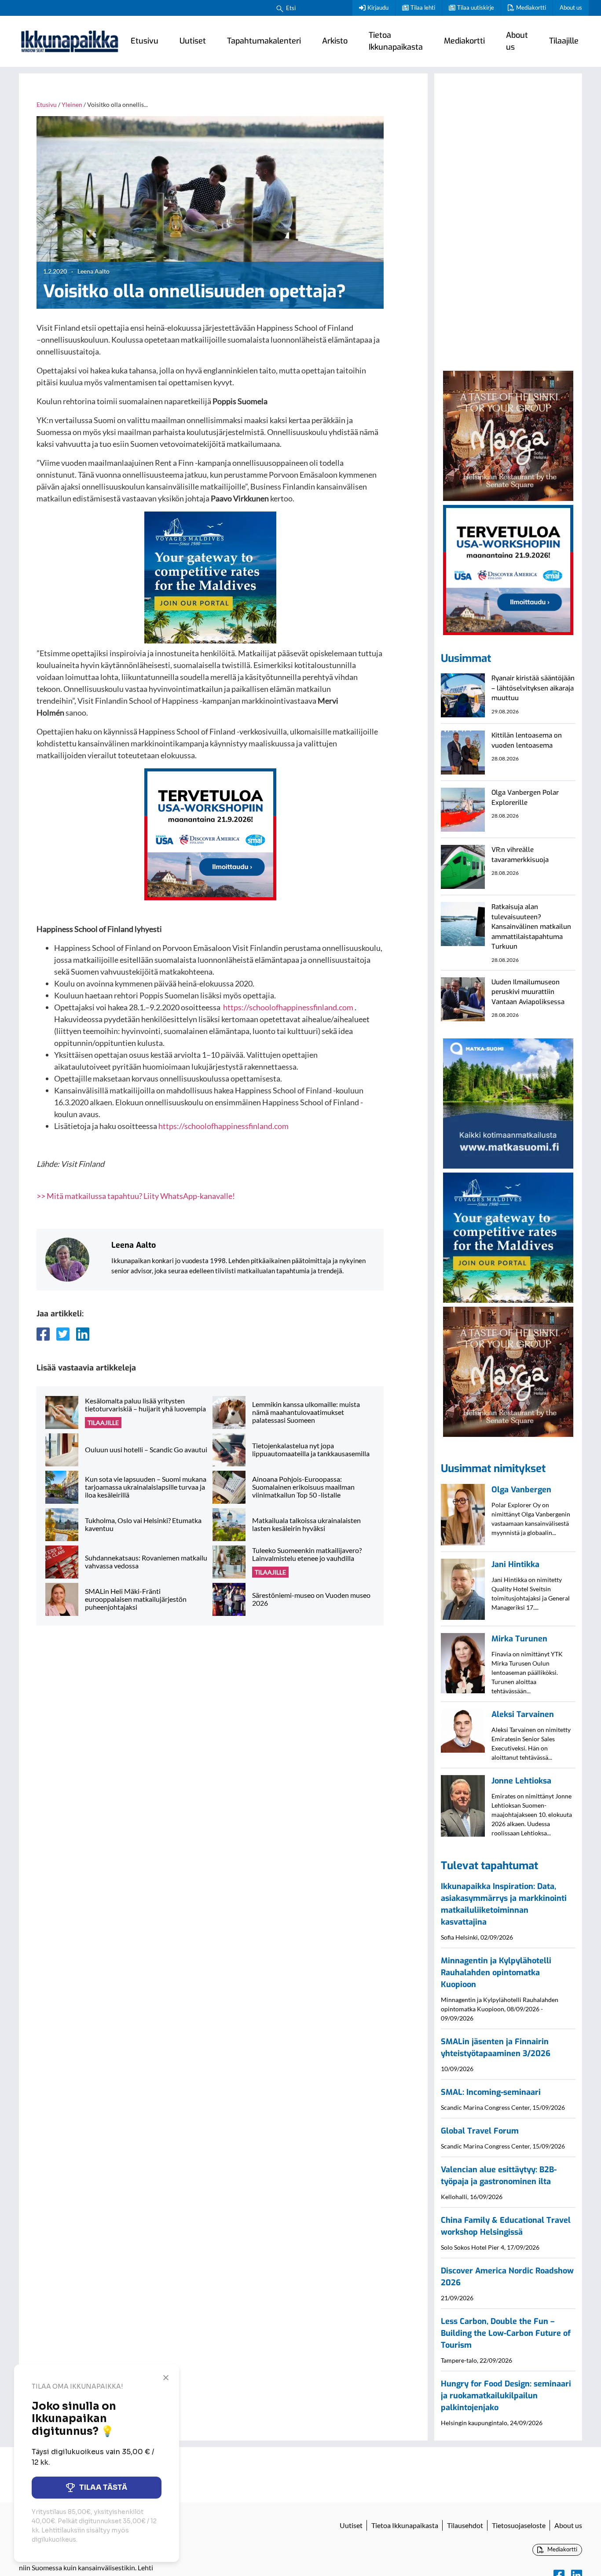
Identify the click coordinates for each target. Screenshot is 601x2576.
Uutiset (193, 41)
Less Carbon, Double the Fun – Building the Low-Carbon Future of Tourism (506, 2333)
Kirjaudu (378, 7)
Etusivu (145, 41)
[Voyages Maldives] (210, 577)
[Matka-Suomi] (508, 1102)
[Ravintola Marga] (508, 435)
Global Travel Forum (480, 2131)
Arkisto (335, 41)
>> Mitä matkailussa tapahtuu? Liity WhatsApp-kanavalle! (136, 1196)
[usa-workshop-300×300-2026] (210, 833)
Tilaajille (564, 41)
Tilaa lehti (423, 7)
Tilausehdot (465, 2525)
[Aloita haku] (280, 8)
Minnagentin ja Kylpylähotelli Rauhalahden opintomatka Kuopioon (496, 1973)
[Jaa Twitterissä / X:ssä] (63, 1334)
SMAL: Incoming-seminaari (491, 2092)
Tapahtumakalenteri (264, 41)
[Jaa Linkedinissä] (83, 1334)
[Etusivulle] (70, 41)
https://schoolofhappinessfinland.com (288, 1007)
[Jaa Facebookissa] (43, 1334)
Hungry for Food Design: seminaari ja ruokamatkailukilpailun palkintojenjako (506, 2396)
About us (571, 7)
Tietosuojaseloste (519, 2525)
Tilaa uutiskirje (476, 7)
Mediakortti (531, 7)
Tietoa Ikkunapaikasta (396, 41)
